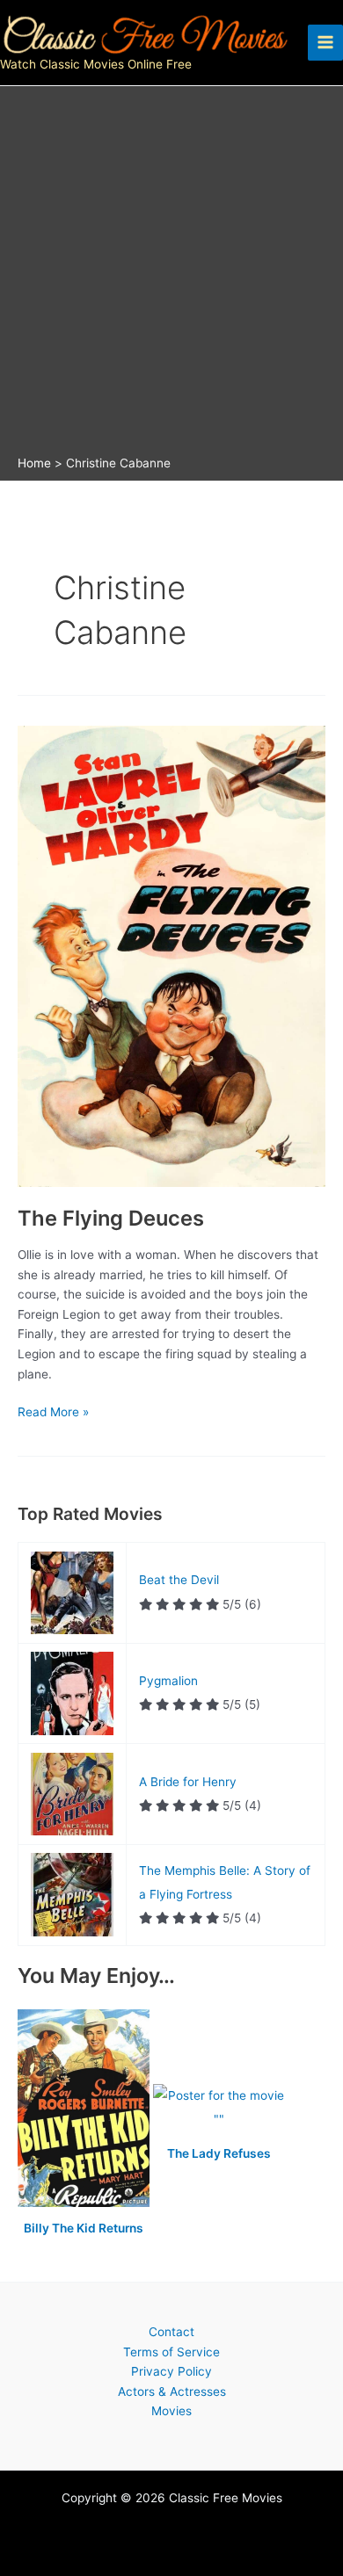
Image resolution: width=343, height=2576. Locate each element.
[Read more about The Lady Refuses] (219, 2109)
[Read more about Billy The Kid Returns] (85, 2109)
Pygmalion (168, 1681)
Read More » (53, 1413)
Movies (171, 2411)
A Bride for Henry (188, 1782)
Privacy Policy (171, 2371)
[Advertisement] (171, 275)
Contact (171, 2332)
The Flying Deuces (111, 1218)
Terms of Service (171, 2352)
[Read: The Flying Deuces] (171, 955)
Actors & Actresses (172, 2391)
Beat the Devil (179, 1580)
